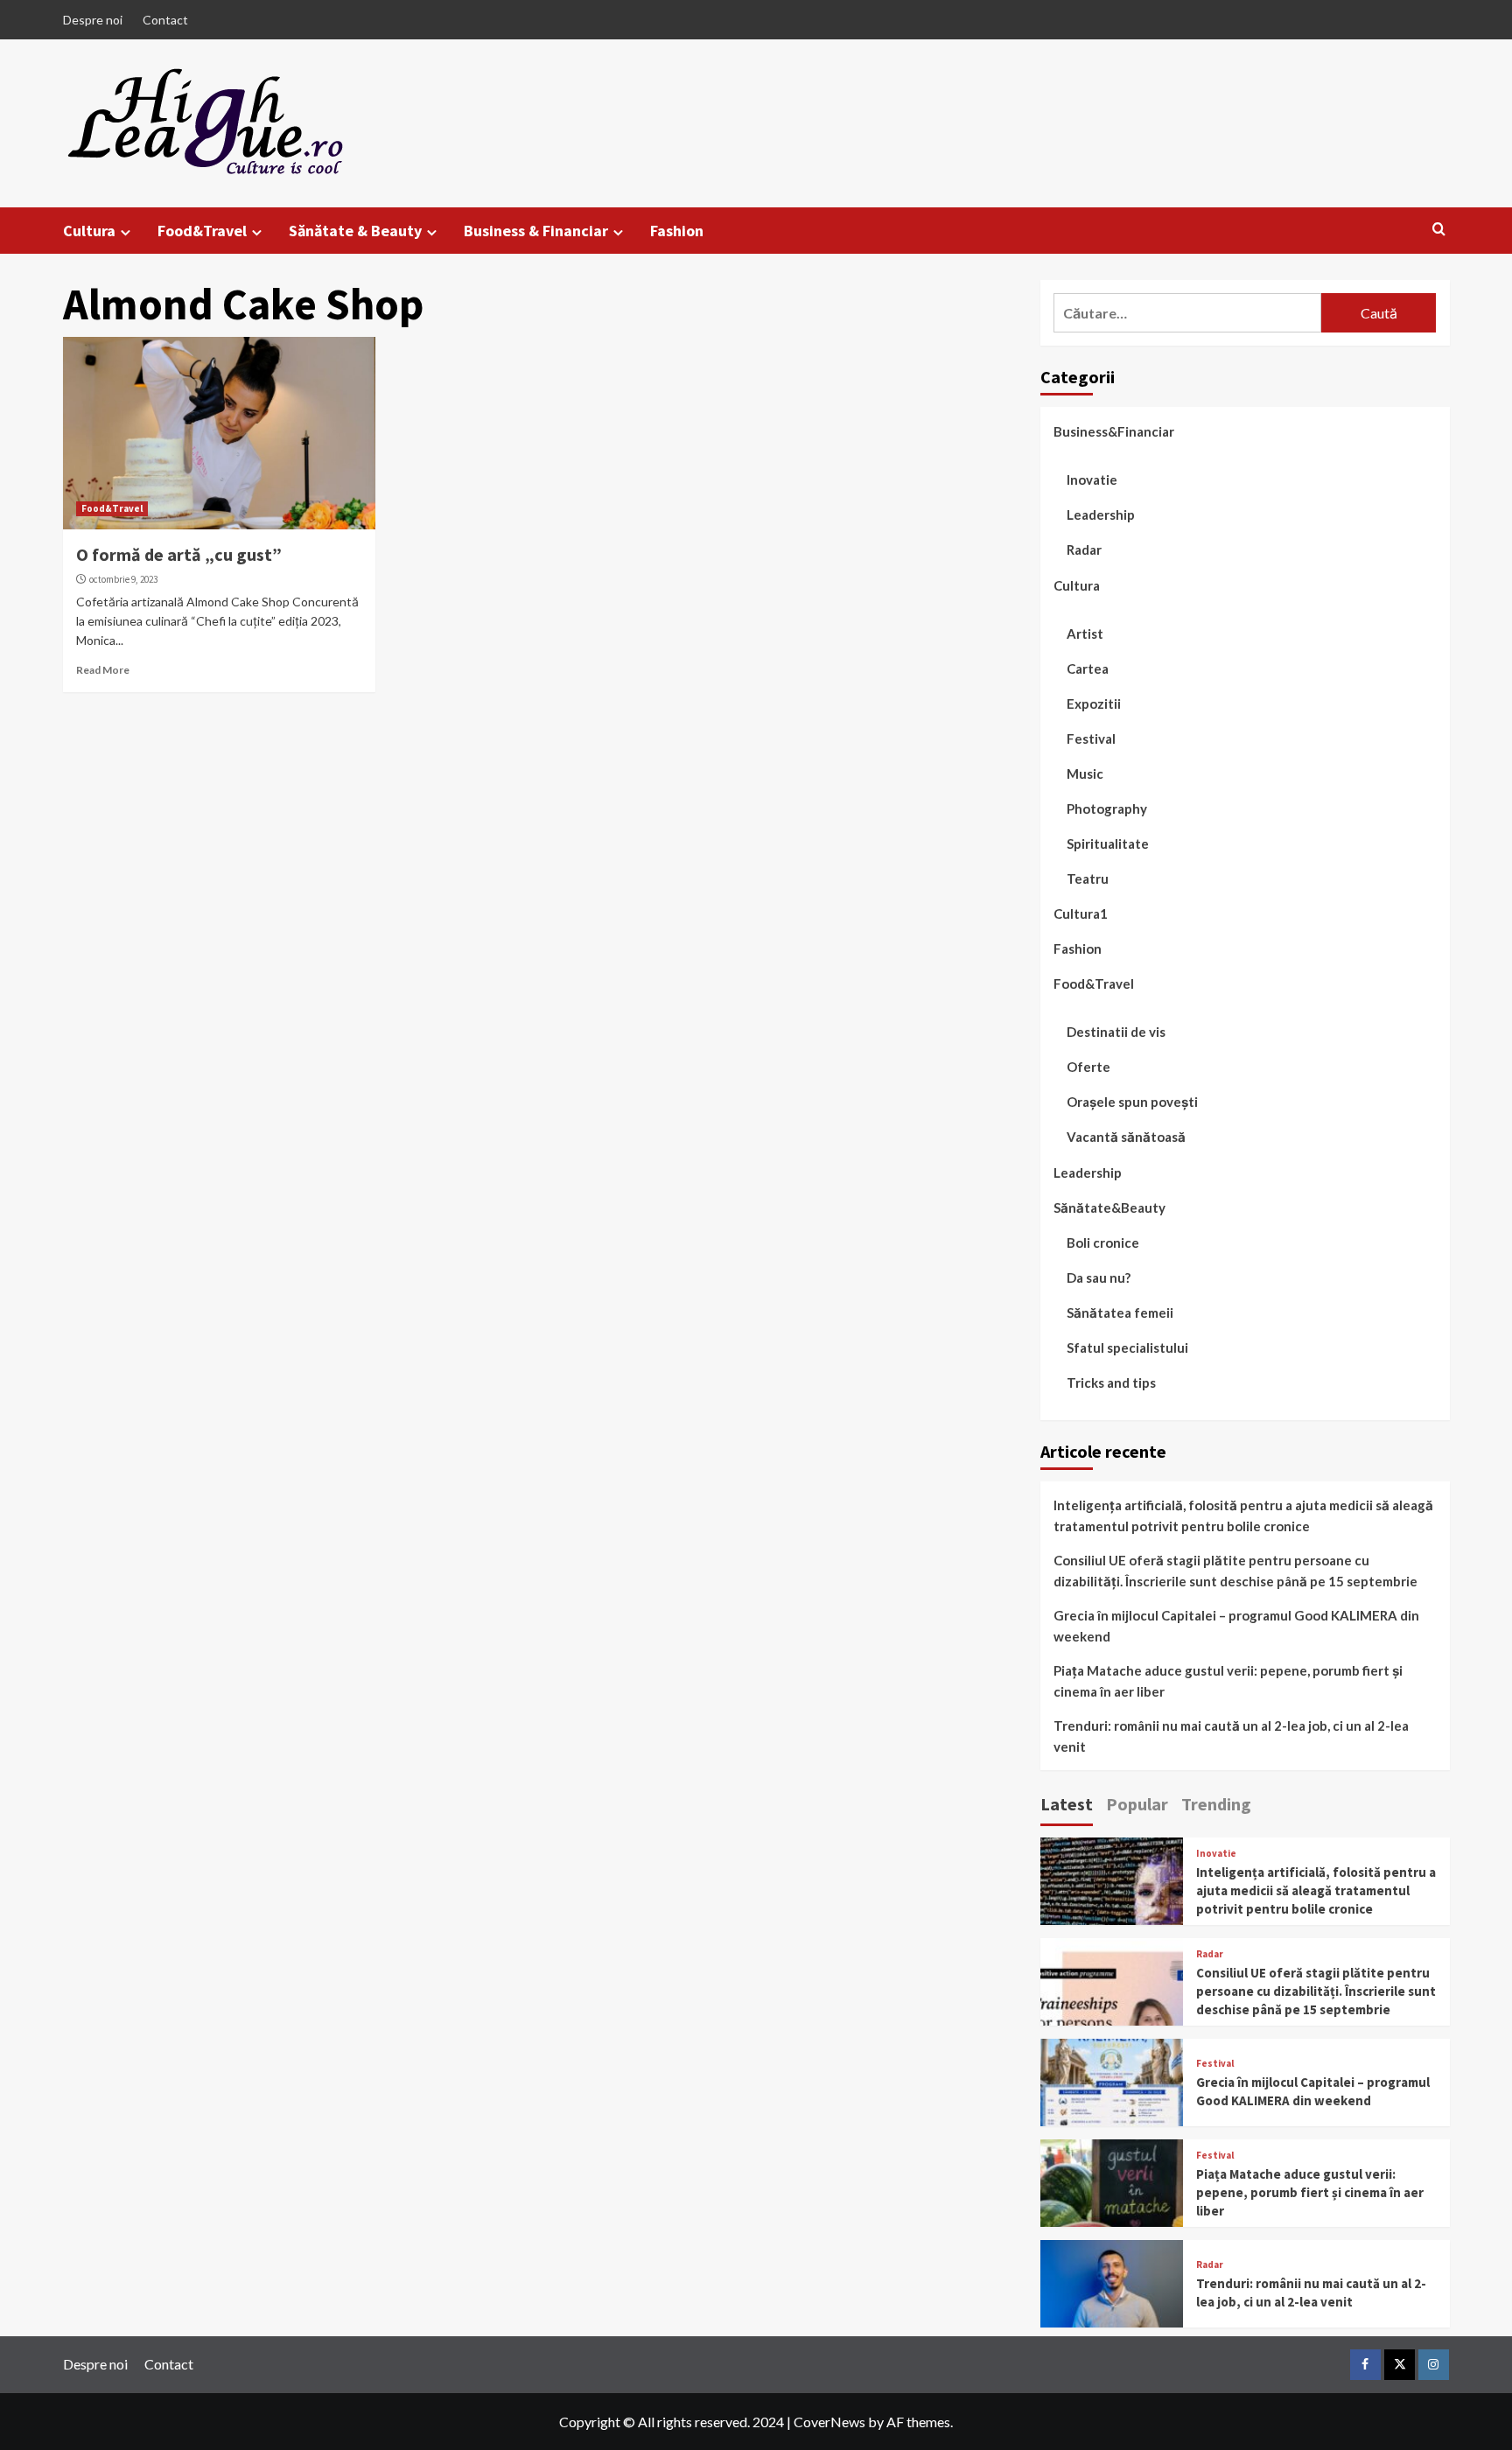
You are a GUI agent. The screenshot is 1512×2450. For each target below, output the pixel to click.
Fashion (677, 231)
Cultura (89, 231)
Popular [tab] (1137, 1804)
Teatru (1088, 878)
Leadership (1101, 514)
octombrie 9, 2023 (123, 579)
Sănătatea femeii (1120, 1312)
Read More (103, 670)
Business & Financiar (536, 231)
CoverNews (829, 2422)
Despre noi (93, 20)
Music (1085, 773)
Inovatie (1092, 479)
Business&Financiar (1114, 431)
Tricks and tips (1111, 1382)
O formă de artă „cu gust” (179, 554)
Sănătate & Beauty (355, 231)
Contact (165, 20)
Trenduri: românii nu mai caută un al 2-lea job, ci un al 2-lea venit (1231, 1736)
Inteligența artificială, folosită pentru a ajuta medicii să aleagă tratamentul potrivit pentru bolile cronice (1243, 1515)
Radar (1084, 549)
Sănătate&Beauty (1109, 1207)
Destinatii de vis (1116, 1032)
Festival (1091, 738)
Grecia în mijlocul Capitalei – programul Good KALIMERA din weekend (1236, 1626)
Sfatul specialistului (1127, 1347)
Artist (1085, 633)
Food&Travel (202, 231)
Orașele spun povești (1132, 1102)
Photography (1107, 808)
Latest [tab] (1067, 1804)
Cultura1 (1081, 913)
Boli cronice (1103, 1242)
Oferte (1088, 1067)
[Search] (1439, 230)
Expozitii (1094, 703)
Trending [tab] (1216, 1804)
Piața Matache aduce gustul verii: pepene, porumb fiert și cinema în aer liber (1228, 1681)
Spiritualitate (1108, 843)
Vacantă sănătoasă (1126, 1137)
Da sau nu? (1099, 1277)
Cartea (1088, 668)
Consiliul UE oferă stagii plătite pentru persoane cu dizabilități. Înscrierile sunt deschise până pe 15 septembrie (1235, 1571)
